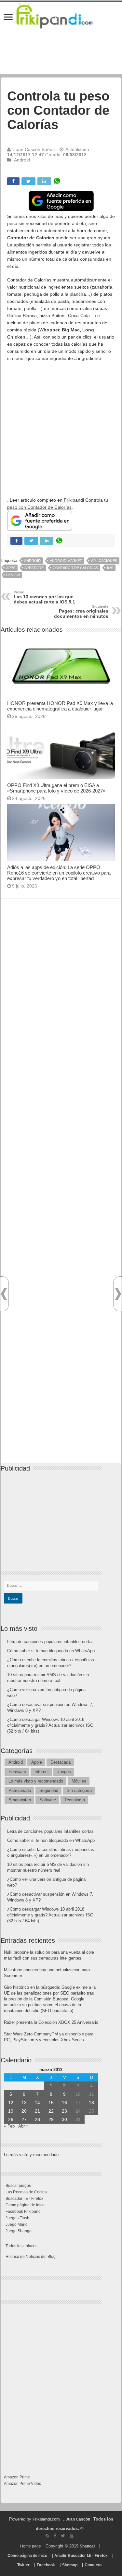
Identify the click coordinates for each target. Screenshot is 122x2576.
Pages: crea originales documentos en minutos (81, 612)
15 (51, 2103)
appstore (34, 568)
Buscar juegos (18, 2186)
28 (37, 2119)
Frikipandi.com (46, 2519)
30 (64, 2119)
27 (24, 2119)
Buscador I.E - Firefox (24, 2199)
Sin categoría (79, 1790)
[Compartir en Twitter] (28, 181)
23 (64, 2111)
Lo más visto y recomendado (36, 1781)
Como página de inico (25, 2205)
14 (37, 2103)
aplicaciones (104, 561)
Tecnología (75, 1800)
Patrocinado (20, 1790)
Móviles (79, 1781)
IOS (110, 568)
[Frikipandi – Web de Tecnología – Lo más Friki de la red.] (61, 15)
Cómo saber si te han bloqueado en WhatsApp (51, 1651)
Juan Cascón (78, 2519)
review (13, 575)
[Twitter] (63, 2536)
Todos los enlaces (21, 2246)
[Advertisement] (61, 429)
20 (24, 2111)
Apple (37, 1762)
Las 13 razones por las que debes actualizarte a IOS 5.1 (44, 597)
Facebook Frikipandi (24, 2212)
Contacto (93, 2565)
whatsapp (57, 181)
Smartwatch (20, 1800)
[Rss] (47, 2536)
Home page (31, 2546)
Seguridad (49, 1790)
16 (64, 2103)
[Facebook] (55, 2536)
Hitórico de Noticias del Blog (31, 2257)
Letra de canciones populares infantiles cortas (50, 1642)
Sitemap (70, 2565)
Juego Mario (17, 2224)
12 (11, 2103)
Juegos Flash (17, 2218)
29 (51, 2119)
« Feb (9, 2126)
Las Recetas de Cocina (26, 2192)
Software (48, 1800)
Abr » (23, 2126)
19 (11, 2111)
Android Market (66, 561)
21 (37, 2111)
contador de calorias (75, 568)
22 (51, 2111)
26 (11, 2119)
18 (91, 2103)
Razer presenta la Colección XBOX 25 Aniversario (51, 2022)
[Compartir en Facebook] (13, 181)
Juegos (64, 1772)
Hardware (17, 1772)
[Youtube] (72, 2536)
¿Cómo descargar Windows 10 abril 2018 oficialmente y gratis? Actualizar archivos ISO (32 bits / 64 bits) (50, 1725)
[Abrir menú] (8, 18)
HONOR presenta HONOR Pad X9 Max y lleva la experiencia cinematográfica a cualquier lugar (60, 706)
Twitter (23, 2565)
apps (11, 568)
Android (22, 160)
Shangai (87, 2546)
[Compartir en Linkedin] (44, 181)
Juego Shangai (19, 2231)
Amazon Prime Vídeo (23, 2484)
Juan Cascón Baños (34, 149)
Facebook (46, 2565)
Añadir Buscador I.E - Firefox (81, 2556)
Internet (42, 1772)
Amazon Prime (17, 2477)
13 (24, 2103)
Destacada (61, 1762)
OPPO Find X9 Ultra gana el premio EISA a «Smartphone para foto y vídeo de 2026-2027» (57, 788)
